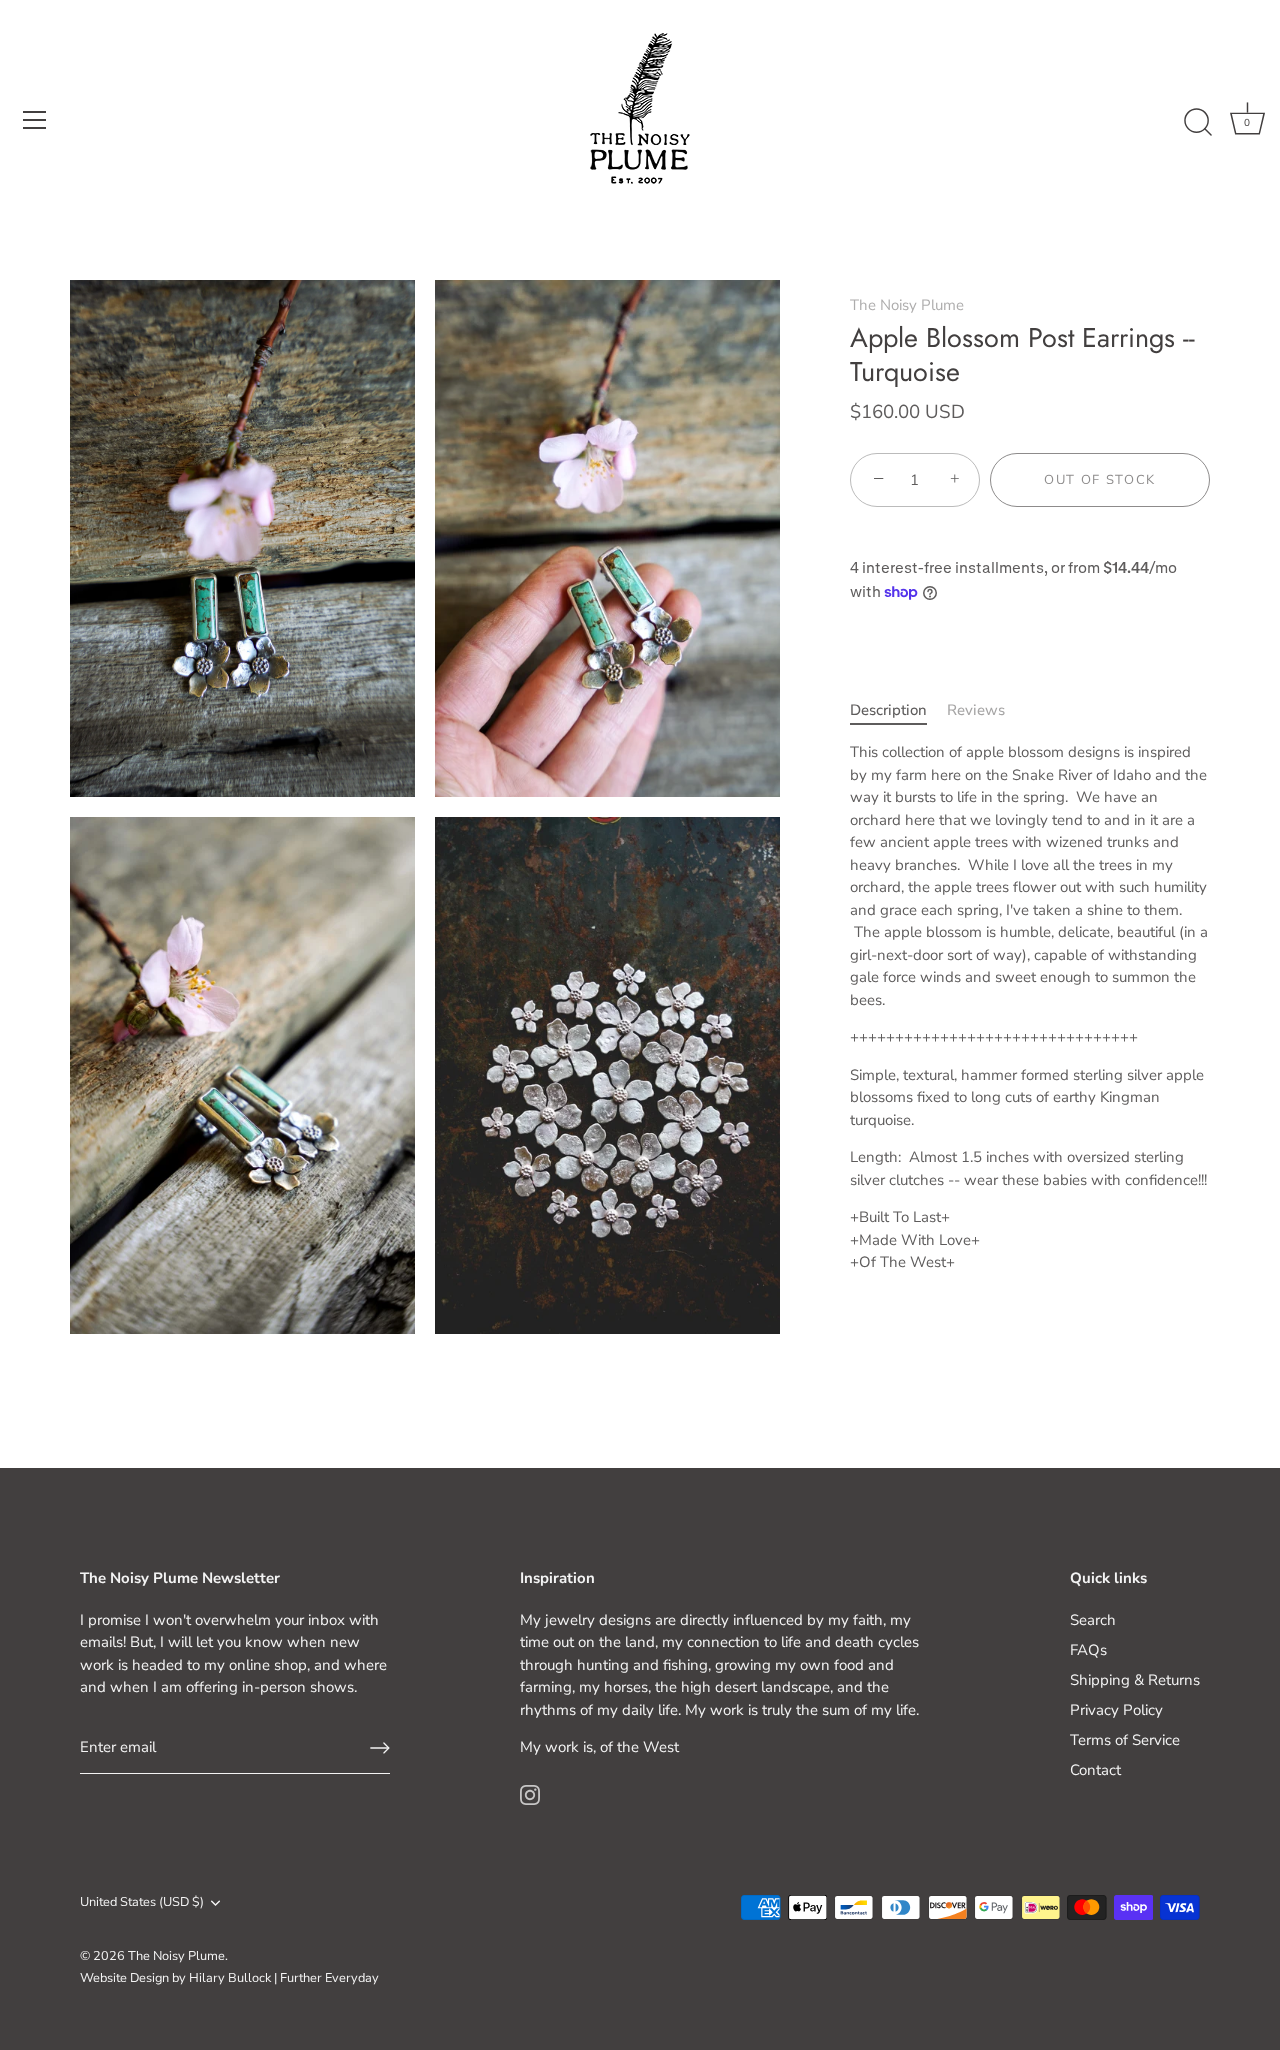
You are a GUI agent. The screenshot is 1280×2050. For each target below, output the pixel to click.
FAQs (1088, 1650)
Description (888, 710)
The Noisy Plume (907, 305)
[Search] (1198, 123)
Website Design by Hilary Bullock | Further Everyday (229, 1978)
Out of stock (1100, 480)
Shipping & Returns (1135, 1680)
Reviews (976, 710)
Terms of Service (1125, 1740)
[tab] (898, 710)
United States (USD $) (142, 1903)
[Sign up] (380, 1748)
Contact (1095, 1770)
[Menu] (35, 120)
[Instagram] (530, 1794)
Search (1093, 1620)
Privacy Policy (1116, 1710)
